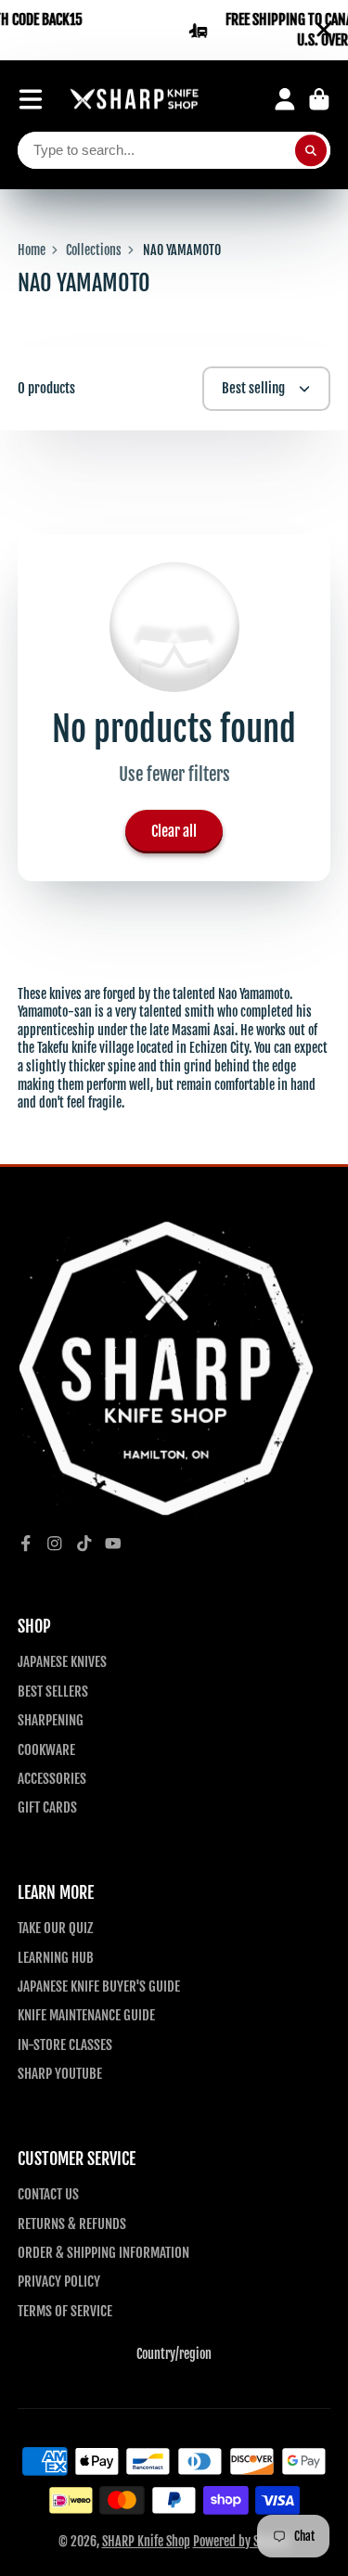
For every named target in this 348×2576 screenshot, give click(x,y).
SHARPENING (51, 1720)
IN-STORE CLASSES (65, 2044)
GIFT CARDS (47, 1807)
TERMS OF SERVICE (65, 2311)
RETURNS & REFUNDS (72, 2224)
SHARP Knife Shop (146, 2541)
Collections (94, 250)
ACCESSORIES (52, 1778)
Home (32, 250)
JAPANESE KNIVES (62, 1661)
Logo (135, 100)
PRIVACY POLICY (59, 2281)
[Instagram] (55, 1544)
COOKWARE (46, 1749)
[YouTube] (113, 1544)
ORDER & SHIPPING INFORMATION (103, 2252)
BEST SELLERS (53, 1691)
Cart (319, 99)
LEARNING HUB (56, 1957)
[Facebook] (26, 1544)
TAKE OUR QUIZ (55, 1928)
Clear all (174, 831)
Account (285, 99)
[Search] (311, 150)
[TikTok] (84, 1544)
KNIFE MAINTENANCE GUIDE (86, 2015)
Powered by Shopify (242, 2541)
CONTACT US (48, 2194)
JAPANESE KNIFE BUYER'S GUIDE (99, 1986)
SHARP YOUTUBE (60, 2073)
